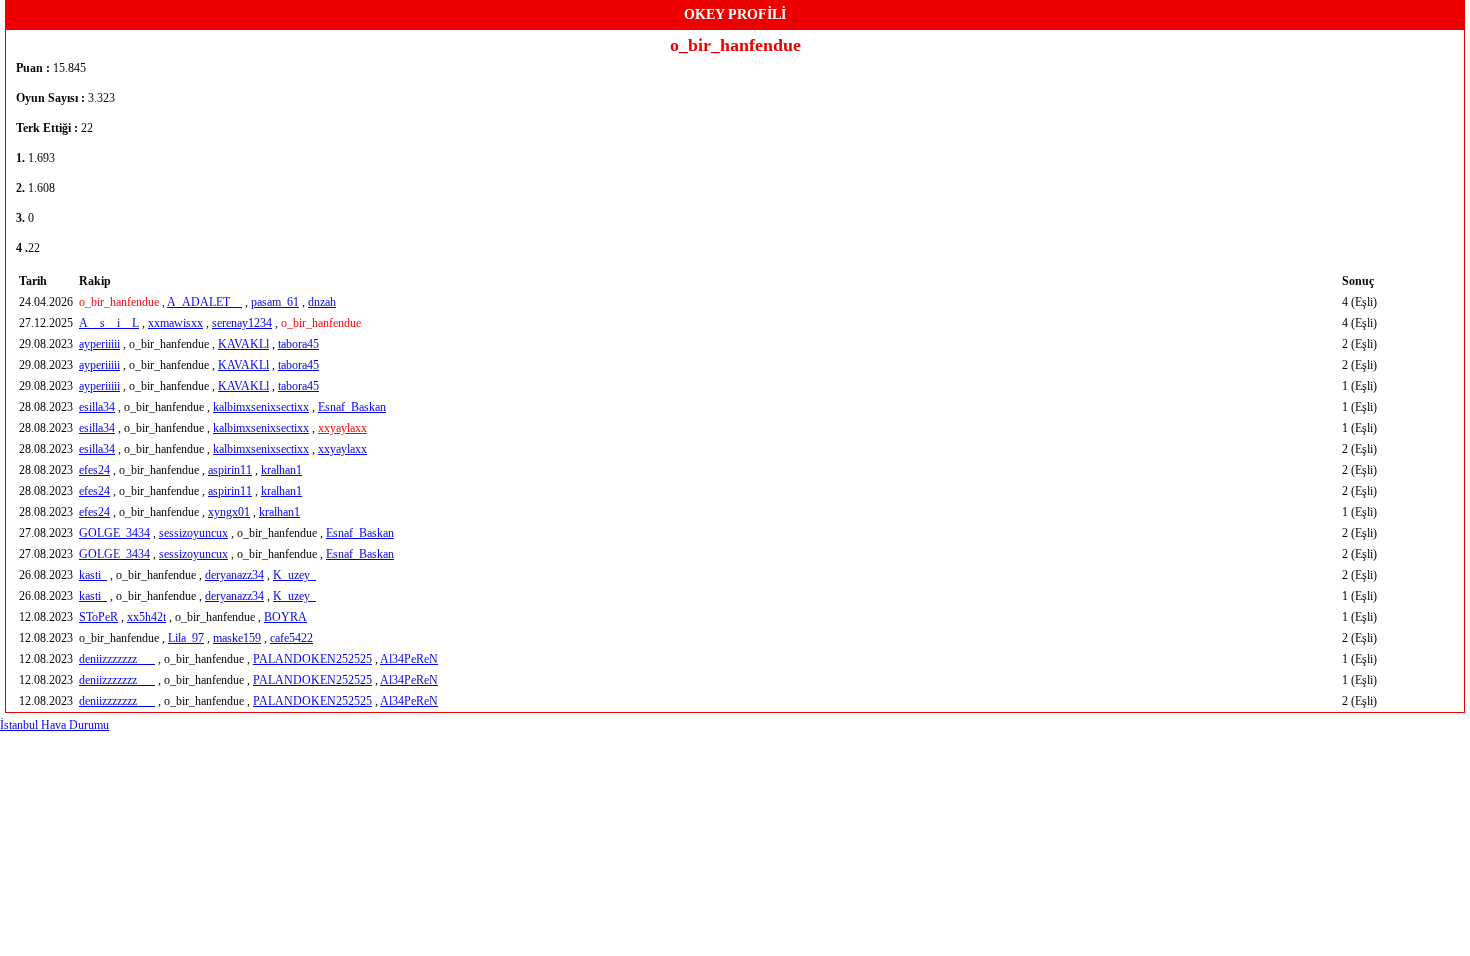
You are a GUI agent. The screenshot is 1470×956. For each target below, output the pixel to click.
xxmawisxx (175, 323)
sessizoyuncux (193, 533)
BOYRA (285, 617)
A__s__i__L (109, 323)
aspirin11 (230, 470)
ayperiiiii (99, 344)
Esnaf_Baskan (352, 407)
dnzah (322, 302)
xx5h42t (146, 617)
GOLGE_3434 (114, 533)
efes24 (94, 470)
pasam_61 (275, 302)
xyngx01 (229, 512)
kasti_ (93, 575)
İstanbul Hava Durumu (54, 725)
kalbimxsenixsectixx (261, 407)
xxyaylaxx (342, 428)
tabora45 (298, 344)
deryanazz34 (234, 575)
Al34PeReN (409, 659)
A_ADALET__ (204, 302)
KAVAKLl (243, 344)
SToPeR (98, 617)
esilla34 (97, 407)
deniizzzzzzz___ (117, 659)
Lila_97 (186, 638)
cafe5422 (291, 638)
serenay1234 (242, 323)
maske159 (237, 638)
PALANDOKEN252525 (312, 659)
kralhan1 (281, 470)
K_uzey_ (294, 575)
